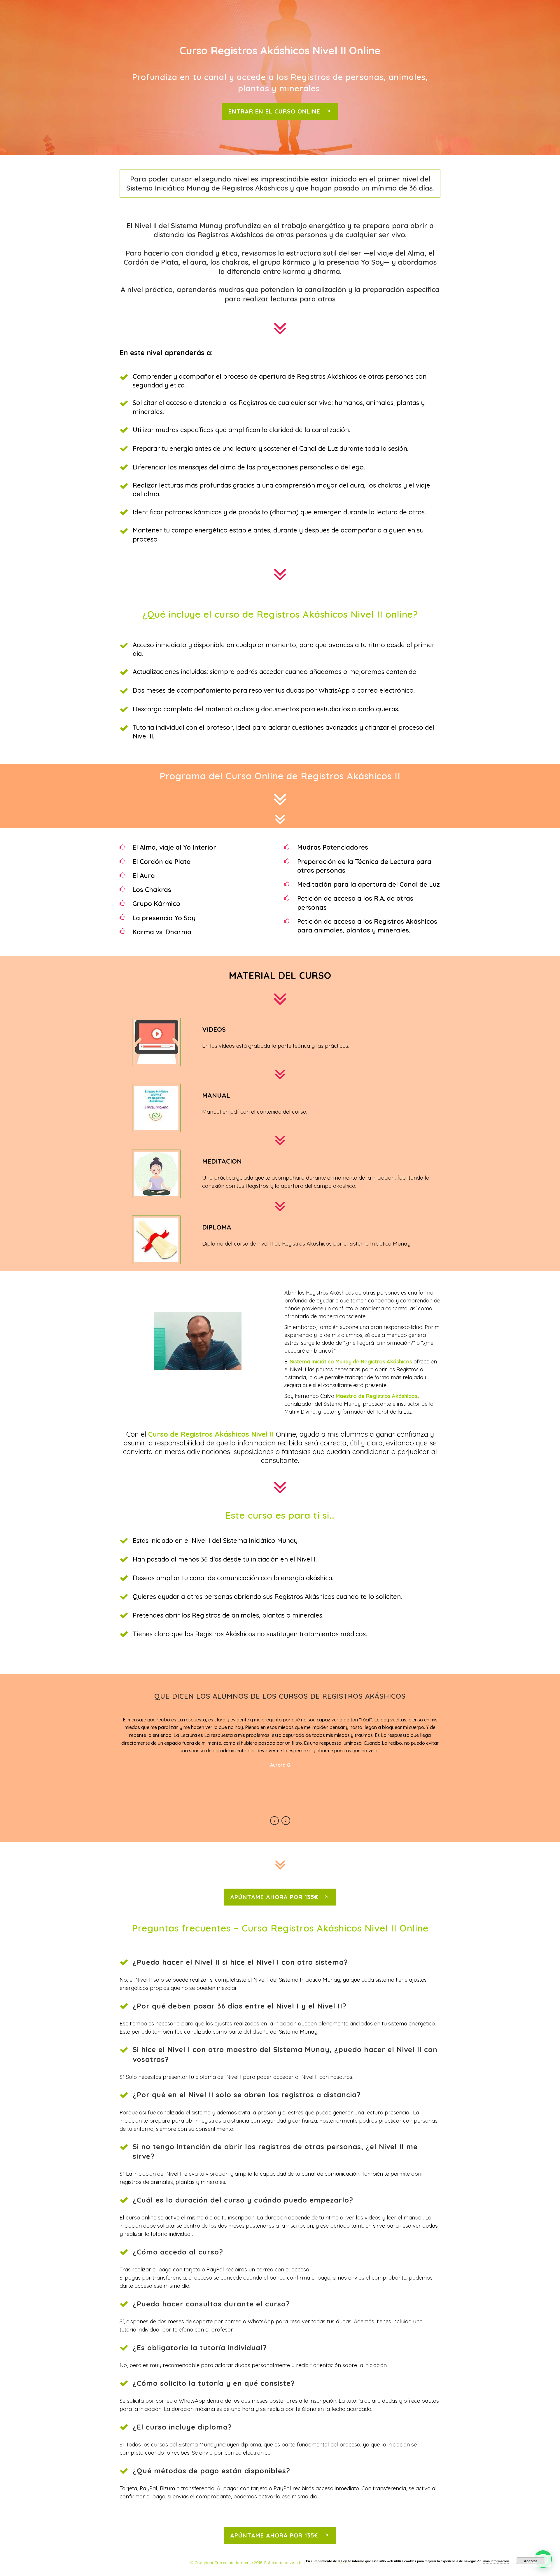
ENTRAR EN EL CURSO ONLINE (274, 111)
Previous (274, 1821)
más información (496, 2561)
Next (286, 1821)
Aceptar (531, 2561)
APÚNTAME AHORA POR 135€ (274, 1897)
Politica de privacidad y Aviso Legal (298, 2563)
